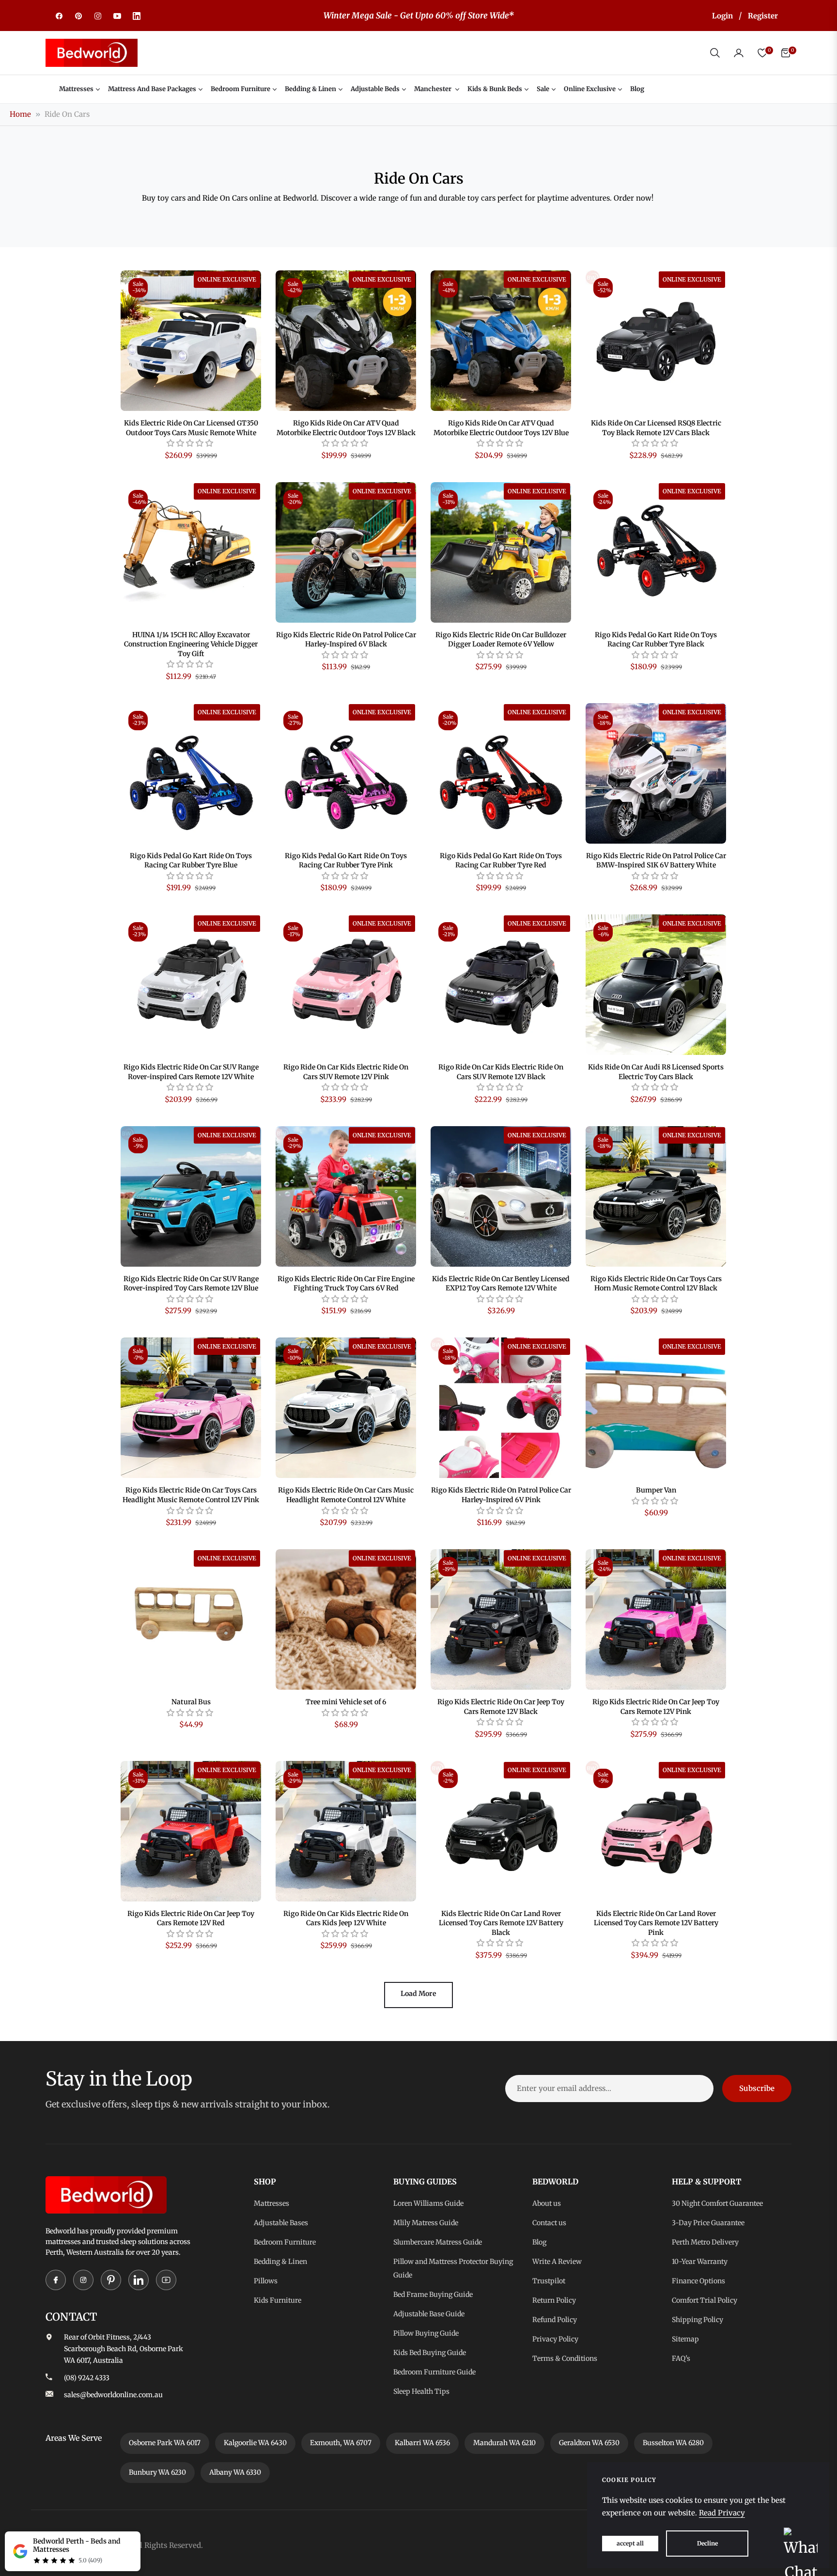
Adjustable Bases (281, 2223)
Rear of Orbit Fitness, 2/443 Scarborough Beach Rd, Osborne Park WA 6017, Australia (124, 2349)
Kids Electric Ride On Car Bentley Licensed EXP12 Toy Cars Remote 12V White (501, 1284)
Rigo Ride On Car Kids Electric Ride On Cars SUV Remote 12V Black (501, 1072)
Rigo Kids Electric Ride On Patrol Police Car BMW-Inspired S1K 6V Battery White (656, 861)
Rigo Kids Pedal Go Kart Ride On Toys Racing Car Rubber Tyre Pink (346, 861)
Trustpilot (549, 2281)
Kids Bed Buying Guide (430, 2353)
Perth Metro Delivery (705, 2242)
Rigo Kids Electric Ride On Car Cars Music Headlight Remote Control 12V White (346, 1495)
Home (20, 114)
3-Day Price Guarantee (708, 2223)
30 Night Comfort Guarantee (717, 2203)
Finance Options (698, 2281)
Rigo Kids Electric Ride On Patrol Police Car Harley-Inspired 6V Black (346, 640)
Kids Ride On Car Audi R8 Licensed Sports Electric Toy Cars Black (656, 1072)
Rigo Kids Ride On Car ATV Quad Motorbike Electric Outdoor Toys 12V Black (346, 428)
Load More (418, 1994)
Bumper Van (656, 1490)
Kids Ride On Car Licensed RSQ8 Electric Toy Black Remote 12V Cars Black (656, 428)
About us (547, 2203)
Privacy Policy (555, 2339)
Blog (539, 2242)
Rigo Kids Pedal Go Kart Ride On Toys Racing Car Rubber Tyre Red (501, 861)
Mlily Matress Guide (426, 2223)
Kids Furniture (278, 2300)
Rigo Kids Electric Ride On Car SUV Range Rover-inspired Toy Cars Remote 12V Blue (191, 1284)
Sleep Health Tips (421, 2391)
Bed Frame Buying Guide (433, 2294)
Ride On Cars (67, 114)
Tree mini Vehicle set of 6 (346, 1702)
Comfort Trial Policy (705, 2300)
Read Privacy (722, 2513)
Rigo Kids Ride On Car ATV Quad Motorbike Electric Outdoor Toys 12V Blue (501, 428)
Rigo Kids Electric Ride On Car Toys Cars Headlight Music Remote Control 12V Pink (191, 1495)
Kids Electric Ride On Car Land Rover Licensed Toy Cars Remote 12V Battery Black (501, 1923)
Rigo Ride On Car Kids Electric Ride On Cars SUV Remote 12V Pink (346, 1072)
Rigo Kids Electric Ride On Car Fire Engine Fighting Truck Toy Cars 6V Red (346, 1284)
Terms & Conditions (565, 2358)
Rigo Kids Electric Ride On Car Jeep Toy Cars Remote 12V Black (501, 1707)
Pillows (266, 2281)
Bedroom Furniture (285, 2242)
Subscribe (757, 2088)
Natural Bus (191, 1702)
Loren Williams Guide (428, 2203)
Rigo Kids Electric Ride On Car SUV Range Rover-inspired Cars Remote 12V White (191, 1072)
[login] (739, 53)
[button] (715, 53)
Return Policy (554, 2300)
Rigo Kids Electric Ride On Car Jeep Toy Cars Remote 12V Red (191, 1918)
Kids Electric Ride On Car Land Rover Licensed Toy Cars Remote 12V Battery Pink (656, 1923)
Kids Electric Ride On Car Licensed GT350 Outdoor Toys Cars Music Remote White (191, 428)
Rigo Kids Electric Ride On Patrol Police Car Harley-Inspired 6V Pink (501, 1495)
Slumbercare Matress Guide (438, 2242)
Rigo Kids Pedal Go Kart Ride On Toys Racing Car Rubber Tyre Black (656, 640)
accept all (630, 2543)
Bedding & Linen (280, 2262)
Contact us (549, 2223)
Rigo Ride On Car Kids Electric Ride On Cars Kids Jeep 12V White (346, 1918)
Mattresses (271, 2203)
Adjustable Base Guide (429, 2314)
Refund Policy (555, 2320)
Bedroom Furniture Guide (434, 2372)
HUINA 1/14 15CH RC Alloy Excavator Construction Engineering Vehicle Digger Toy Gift (191, 644)
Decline (707, 2543)
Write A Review (557, 2262)
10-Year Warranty (700, 2262)
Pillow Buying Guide (426, 2333)
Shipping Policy (697, 2320)
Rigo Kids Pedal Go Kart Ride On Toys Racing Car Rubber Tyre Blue (191, 861)
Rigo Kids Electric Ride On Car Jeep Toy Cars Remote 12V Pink (656, 1707)
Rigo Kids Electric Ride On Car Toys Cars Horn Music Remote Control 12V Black (656, 1284)
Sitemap (685, 2339)
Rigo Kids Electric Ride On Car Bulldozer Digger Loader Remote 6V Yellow (501, 640)
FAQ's (681, 2358)
